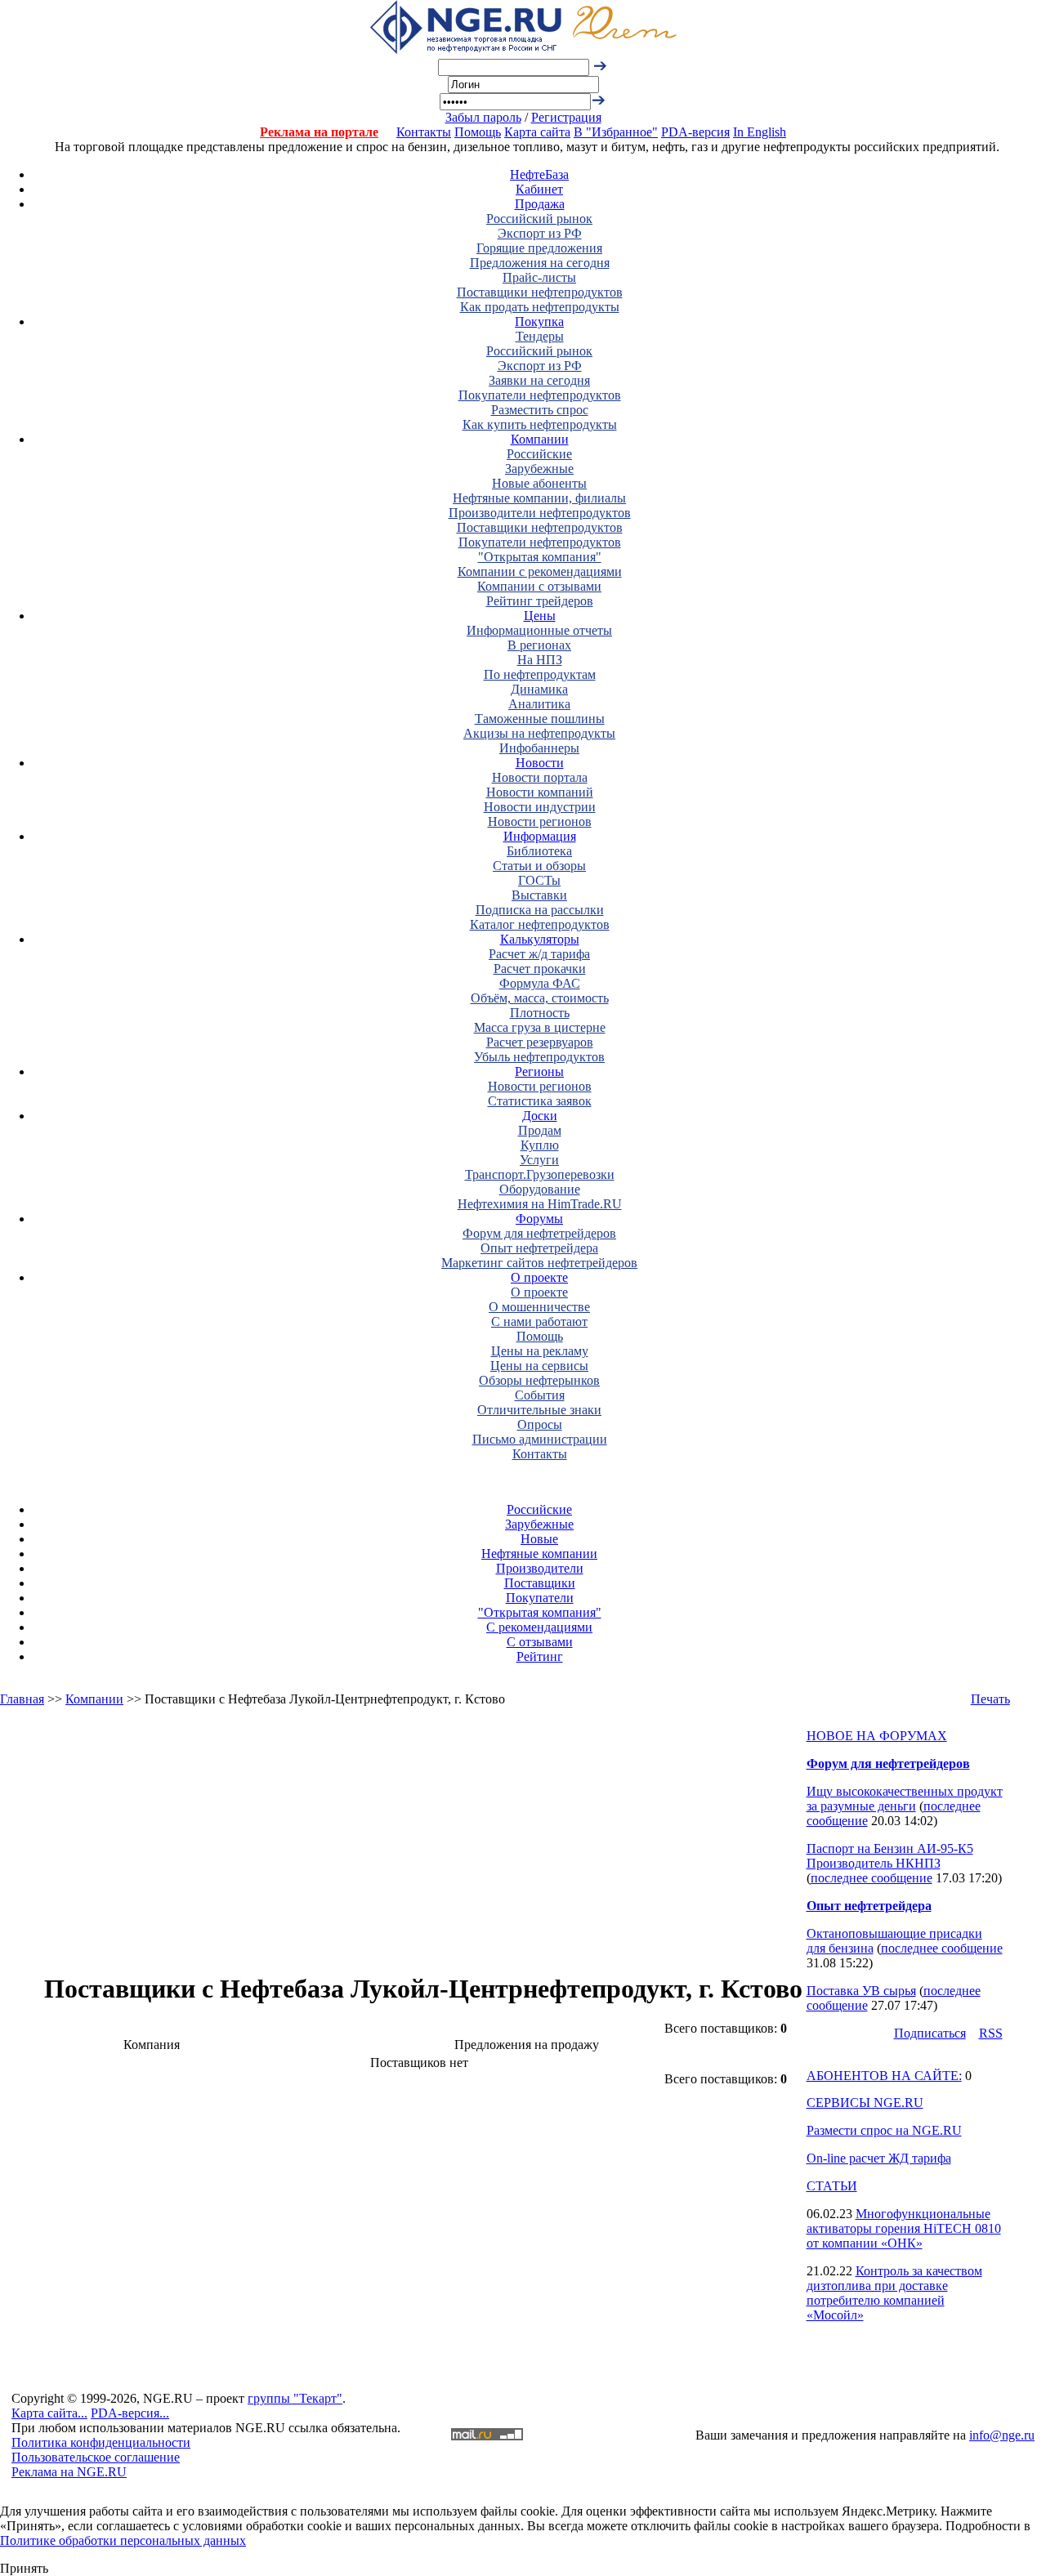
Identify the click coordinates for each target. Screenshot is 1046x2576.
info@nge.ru (1002, 2435)
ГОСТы (539, 880)
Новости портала (540, 777)
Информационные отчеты (539, 630)
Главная (22, 1699)
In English (760, 132)
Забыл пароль (483, 117)
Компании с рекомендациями (540, 571)
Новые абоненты (539, 483)
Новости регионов (540, 821)
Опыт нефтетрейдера (539, 1248)
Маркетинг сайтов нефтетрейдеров (539, 1263)
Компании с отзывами (539, 586)
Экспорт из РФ (540, 233)
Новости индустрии (540, 807)
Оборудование (540, 1189)
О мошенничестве (539, 1307)
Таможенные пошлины (540, 719)
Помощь (478, 132)
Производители (540, 1568)
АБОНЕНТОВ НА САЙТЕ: (884, 2076)
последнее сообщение (872, 1878)
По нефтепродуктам (540, 674)
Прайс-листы (539, 277)
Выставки (539, 895)
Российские (539, 454)
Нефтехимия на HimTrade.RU (540, 1204)
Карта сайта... (49, 2413)
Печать (990, 1699)
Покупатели (540, 1598)
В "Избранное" (616, 132)
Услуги (539, 1160)
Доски (540, 1116)
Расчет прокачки (540, 969)
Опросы (540, 1424)
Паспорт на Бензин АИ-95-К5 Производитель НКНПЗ (890, 1856)
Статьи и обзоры (539, 866)
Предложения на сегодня (540, 263)
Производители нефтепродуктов (540, 513)
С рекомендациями (539, 1627)
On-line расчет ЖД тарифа (879, 2158)
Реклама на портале (319, 132)
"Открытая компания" (540, 557)
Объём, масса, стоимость (540, 998)
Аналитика (539, 704)
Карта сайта (537, 132)
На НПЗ (540, 660)
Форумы (539, 1219)
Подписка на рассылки (540, 910)
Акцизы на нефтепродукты (539, 733)
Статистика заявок (540, 1101)
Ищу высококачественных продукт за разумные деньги (905, 1799)
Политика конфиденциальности (101, 2442)
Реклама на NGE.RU (69, 2472)
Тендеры (540, 336)
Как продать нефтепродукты (540, 307)
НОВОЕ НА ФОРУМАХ (877, 1736)
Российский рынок (539, 219)
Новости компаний (540, 792)
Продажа (540, 204)
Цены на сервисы (539, 1366)
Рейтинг (540, 1656)
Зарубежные (539, 469)
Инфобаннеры (539, 748)
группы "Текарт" (295, 2398)
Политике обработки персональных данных (123, 2540)
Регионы (539, 1071)
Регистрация (566, 117)
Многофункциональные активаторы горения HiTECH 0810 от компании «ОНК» (904, 2228)
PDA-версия (695, 132)
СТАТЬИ (832, 2186)
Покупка (539, 321)
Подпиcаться (930, 2033)
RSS (991, 2033)
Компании (540, 439)
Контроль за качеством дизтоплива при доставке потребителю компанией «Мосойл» (894, 2293)
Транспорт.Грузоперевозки (540, 1174)
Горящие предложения (539, 248)
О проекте (539, 1277)
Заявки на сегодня (539, 380)
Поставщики (540, 1583)
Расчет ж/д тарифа (539, 954)
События (540, 1395)
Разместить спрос (540, 410)
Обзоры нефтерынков (539, 1380)
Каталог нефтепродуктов (540, 924)
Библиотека (539, 851)
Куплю (540, 1145)
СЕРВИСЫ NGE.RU (865, 2103)
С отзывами (540, 1642)
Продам (540, 1130)
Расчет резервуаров (540, 1042)
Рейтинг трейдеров (540, 601)
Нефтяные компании (539, 1554)
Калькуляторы (540, 939)
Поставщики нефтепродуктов (540, 292)
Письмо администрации (540, 1439)
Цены (540, 616)
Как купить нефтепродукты (540, 424)
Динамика (539, 689)
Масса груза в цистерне (540, 1027)
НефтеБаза (539, 174)
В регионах (539, 645)
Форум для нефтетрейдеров (539, 1233)
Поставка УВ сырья (861, 1991)
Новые (539, 1539)
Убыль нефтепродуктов (539, 1057)
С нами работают (539, 1321)
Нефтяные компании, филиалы (539, 498)
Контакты (424, 132)
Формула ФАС (540, 983)
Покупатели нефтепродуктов (540, 395)
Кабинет (539, 189)
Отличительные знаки (539, 1410)
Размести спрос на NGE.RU (884, 2130)
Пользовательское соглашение (96, 2457)
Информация (540, 836)
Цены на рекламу (540, 1351)
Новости (540, 763)
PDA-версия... (130, 2413)
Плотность (540, 1013)
